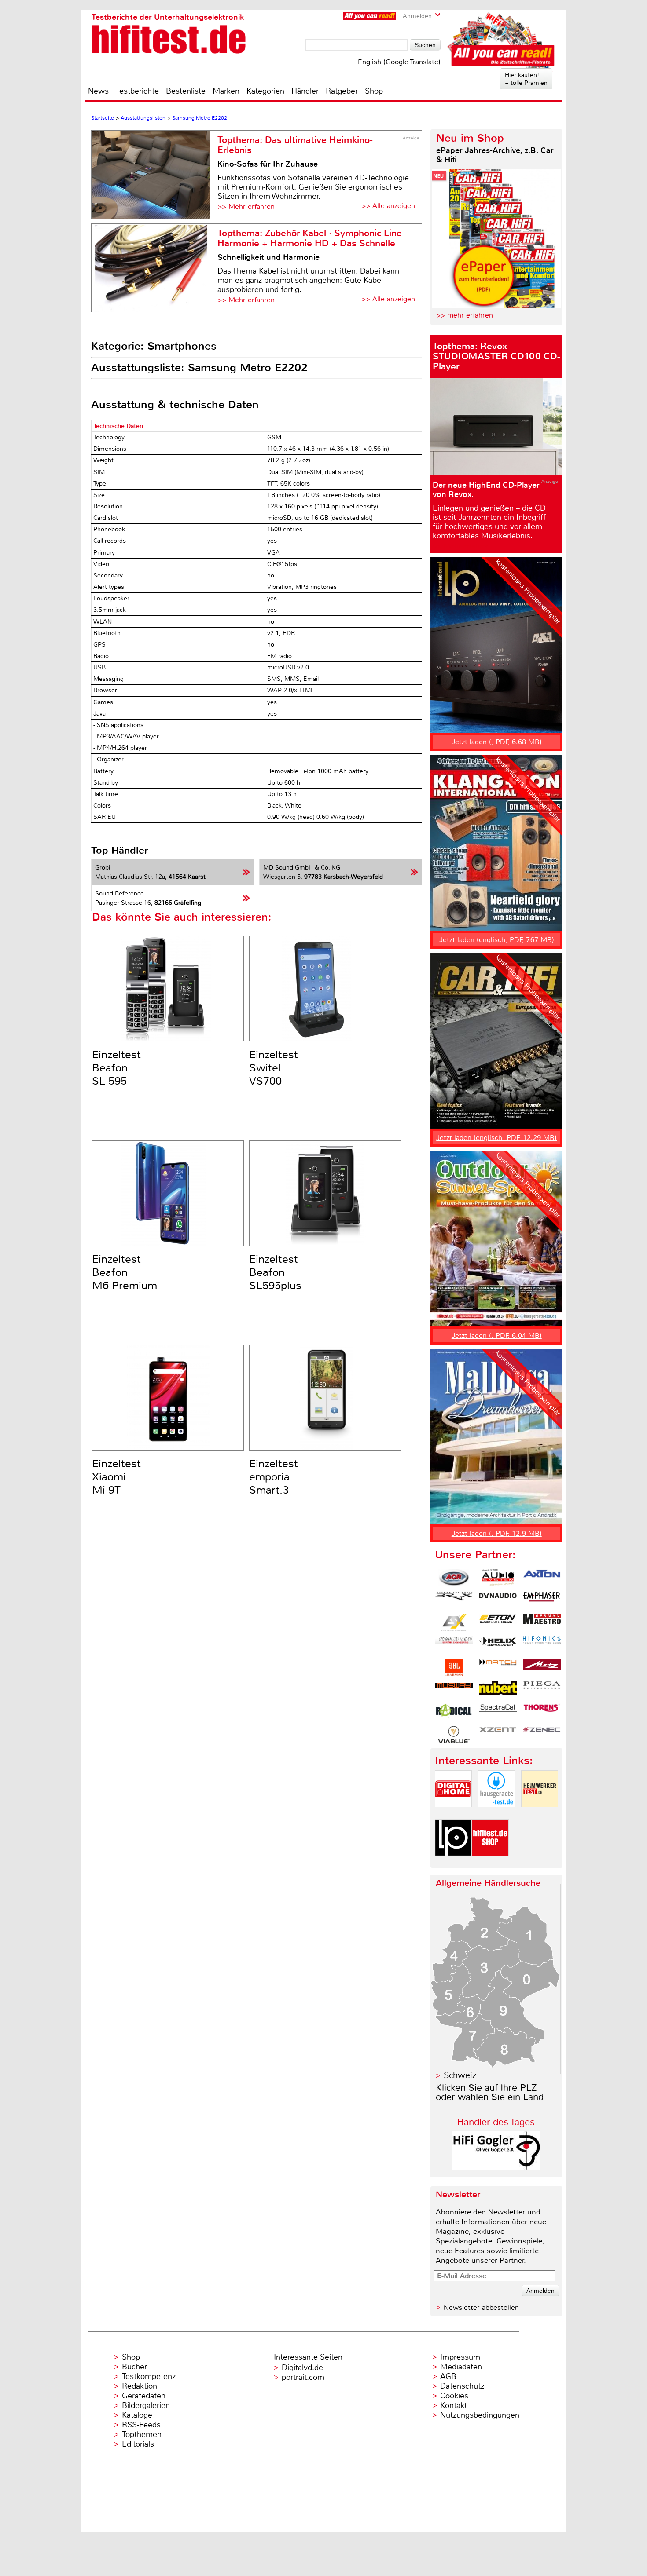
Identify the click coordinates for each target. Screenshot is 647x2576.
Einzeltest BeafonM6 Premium (125, 1272)
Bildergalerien (146, 2405)
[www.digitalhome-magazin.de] (453, 1814)
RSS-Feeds (141, 2425)
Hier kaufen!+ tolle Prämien (526, 79)
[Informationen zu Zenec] (542, 1735)
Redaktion (140, 2386)
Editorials (138, 2444)
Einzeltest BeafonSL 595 (116, 1068)
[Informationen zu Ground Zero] (454, 1645)
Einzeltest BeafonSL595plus (275, 1272)
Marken (226, 91)
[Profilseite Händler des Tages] (496, 2168)
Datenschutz (462, 2386)
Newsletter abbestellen (481, 2307)
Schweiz (460, 2075)
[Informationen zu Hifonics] (542, 1645)
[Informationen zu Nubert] (498, 1690)
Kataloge (137, 2415)
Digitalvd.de (302, 2368)
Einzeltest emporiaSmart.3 (274, 1477)
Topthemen (142, 2434)
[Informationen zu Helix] (498, 1645)
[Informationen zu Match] (498, 1667)
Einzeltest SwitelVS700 (274, 1068)
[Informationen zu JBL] (454, 1667)
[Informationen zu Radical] (454, 1712)
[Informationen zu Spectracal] (498, 1712)
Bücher (134, 2367)
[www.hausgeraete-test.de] (496, 1814)
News (98, 91)
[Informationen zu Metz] (542, 1667)
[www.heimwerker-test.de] (540, 1814)
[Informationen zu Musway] (454, 1690)
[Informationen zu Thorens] (542, 1712)
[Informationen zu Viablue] (454, 1735)
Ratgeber (342, 91)
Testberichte (137, 91)
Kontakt (454, 2405)
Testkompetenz (149, 2376)
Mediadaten (461, 2367)
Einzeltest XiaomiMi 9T (116, 1477)
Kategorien (265, 91)
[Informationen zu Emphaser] (542, 1600)
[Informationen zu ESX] (454, 1622)
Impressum (460, 2357)
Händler (305, 91)
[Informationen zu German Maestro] (542, 1622)
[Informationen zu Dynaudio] (498, 1600)
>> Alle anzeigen (388, 206)
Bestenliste (186, 91)
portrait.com (303, 2377)
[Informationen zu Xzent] (498, 1735)
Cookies (454, 2396)
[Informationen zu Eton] (498, 1622)
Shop (374, 91)
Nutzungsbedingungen (480, 2415)
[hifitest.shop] (490, 1863)
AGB (448, 2376)
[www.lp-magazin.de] (453, 1863)
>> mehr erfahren (465, 315)
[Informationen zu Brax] (454, 1600)
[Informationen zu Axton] (542, 1578)
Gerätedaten (144, 2396)
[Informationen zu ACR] (454, 1578)
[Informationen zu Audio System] (498, 1578)
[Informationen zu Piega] (542, 1690)
